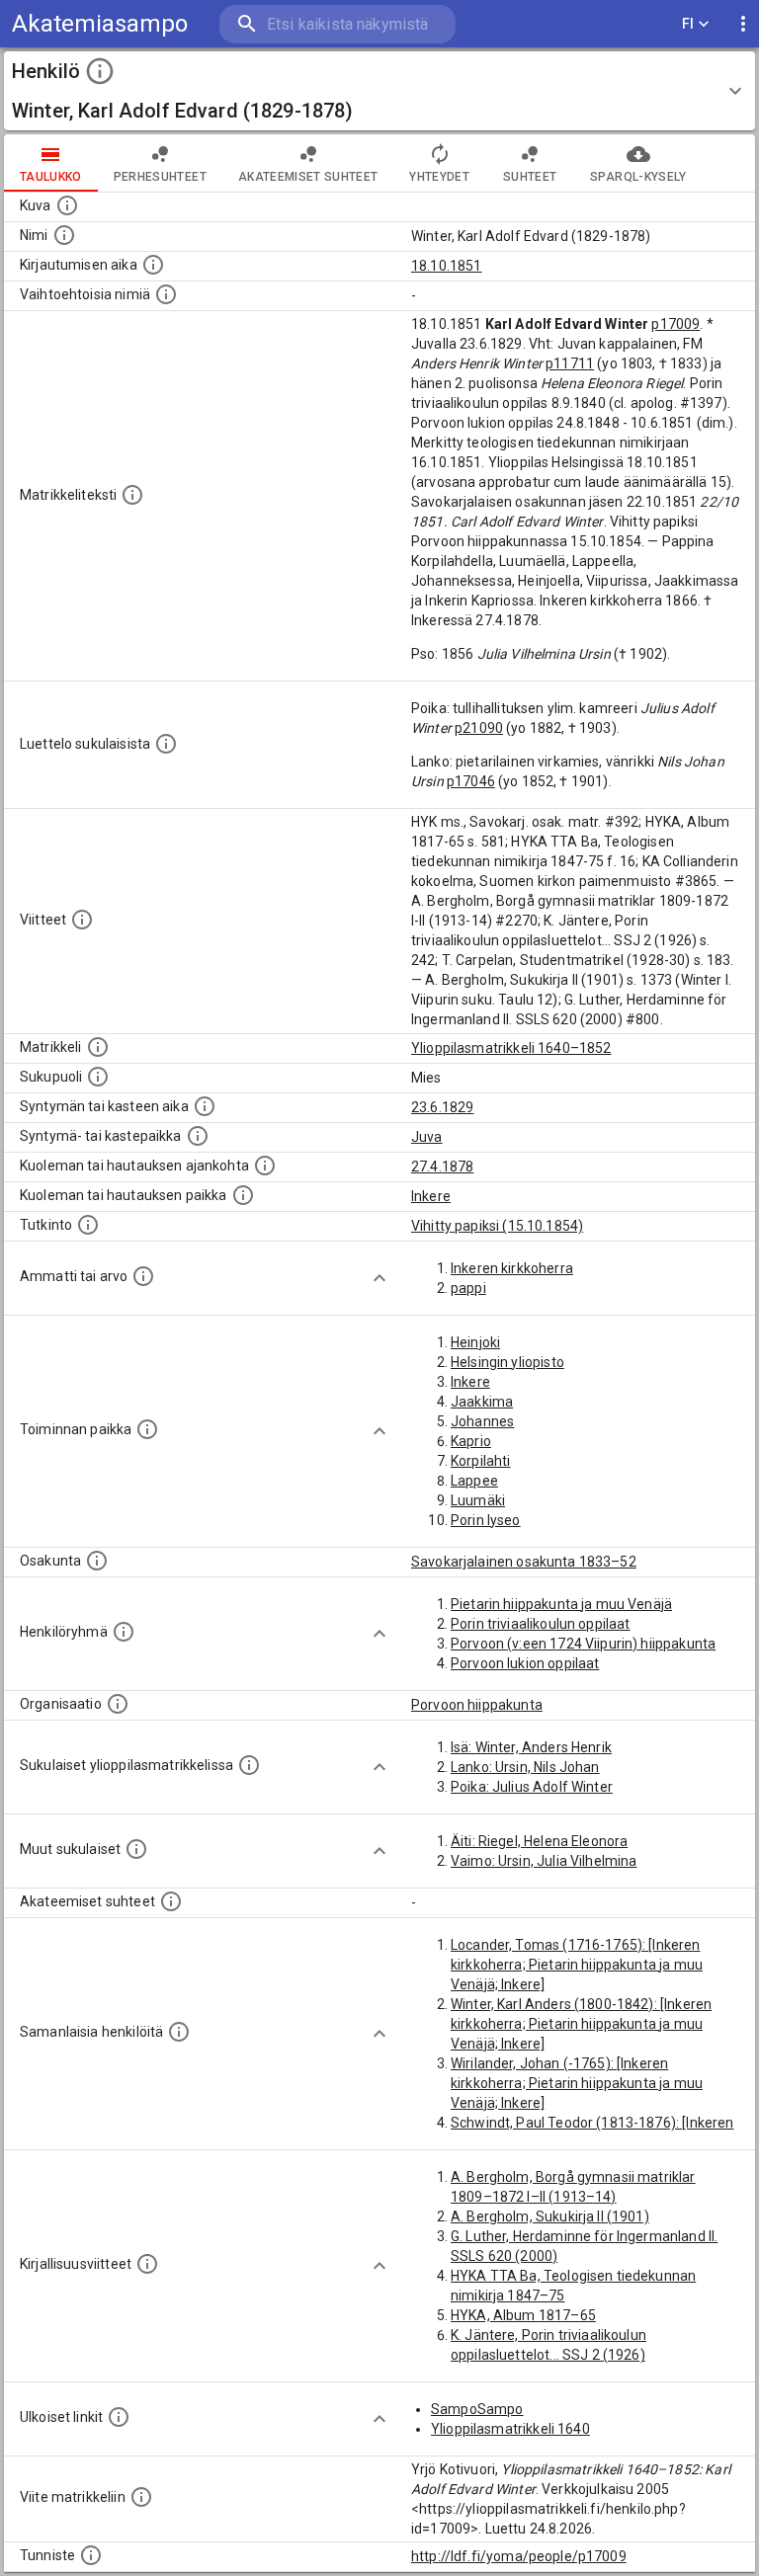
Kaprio (471, 1441)
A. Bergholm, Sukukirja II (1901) (550, 2216)
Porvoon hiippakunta (477, 1705)
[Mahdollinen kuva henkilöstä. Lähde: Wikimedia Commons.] (67, 205)
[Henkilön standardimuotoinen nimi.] (64, 235)
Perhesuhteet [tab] (160, 177)
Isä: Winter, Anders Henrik (531, 1747)
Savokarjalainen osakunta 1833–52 (524, 1562)
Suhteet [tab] (530, 177)
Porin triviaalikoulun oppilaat (541, 1624)
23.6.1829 (442, 1107)
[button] (379, 91)
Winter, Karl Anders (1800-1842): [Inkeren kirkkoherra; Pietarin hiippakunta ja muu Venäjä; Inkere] (581, 2024)
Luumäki (478, 1500)
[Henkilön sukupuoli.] (98, 1077)
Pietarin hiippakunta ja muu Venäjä (561, 1604)
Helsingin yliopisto (507, 1362)
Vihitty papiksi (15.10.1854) (497, 1226)
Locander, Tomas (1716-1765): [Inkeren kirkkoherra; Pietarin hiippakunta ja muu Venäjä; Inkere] (577, 1965)
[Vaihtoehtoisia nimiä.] (166, 294)
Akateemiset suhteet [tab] (308, 177)
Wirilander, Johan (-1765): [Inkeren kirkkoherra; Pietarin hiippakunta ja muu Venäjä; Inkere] (577, 2083)
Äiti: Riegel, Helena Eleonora (539, 1841)
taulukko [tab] (51, 177)
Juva (427, 1137)
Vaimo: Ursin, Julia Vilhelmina (544, 1861)
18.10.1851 (447, 266)
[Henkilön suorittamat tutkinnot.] (88, 1225)
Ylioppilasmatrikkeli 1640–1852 (511, 1048)
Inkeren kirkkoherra (512, 1268)
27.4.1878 (442, 1167)
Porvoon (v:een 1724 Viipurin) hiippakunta (583, 1644)
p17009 (675, 324)
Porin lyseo (486, 1520)
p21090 (479, 728)
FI (688, 24)
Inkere (431, 1196)
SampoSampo (477, 2409)
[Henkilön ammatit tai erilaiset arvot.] (143, 1276)
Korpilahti (481, 1461)
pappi (468, 1288)
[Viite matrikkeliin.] (141, 2497)
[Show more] (379, 1278)
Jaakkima (482, 1402)
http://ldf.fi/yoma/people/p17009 (519, 2556)
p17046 (471, 781)
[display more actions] (743, 24)
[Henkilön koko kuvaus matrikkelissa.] (132, 495)
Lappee (474, 1481)
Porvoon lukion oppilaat (525, 1663)
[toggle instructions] (100, 71)
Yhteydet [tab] (439, 177)
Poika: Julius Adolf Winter (532, 1787)
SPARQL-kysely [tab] (638, 177)
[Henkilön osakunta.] (97, 1561)
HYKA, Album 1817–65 (523, 2315)
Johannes (482, 1421)
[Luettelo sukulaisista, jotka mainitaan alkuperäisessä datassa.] (166, 744)
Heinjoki (475, 1342)
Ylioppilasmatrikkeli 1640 (510, 2429)
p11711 (570, 363)
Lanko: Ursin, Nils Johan (525, 1767)
